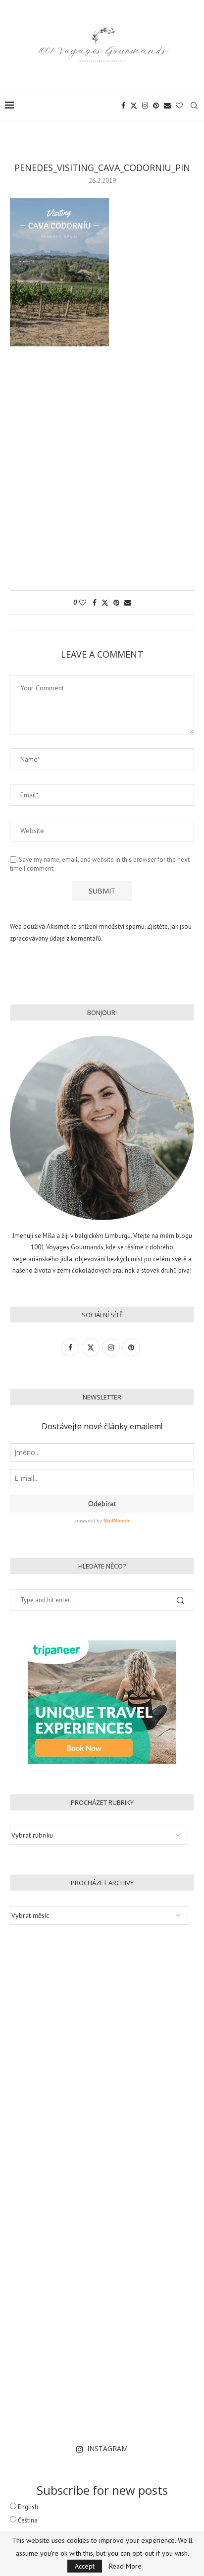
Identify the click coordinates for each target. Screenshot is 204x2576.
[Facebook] (123, 106)
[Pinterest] (156, 106)
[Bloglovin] (179, 106)
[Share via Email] (128, 603)
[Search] (194, 106)
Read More (125, 2566)
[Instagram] (145, 106)
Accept (85, 2566)
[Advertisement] (102, 473)
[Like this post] (83, 603)
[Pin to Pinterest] (116, 603)
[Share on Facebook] (95, 603)
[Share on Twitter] (105, 603)
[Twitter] (134, 106)
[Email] (167, 106)
